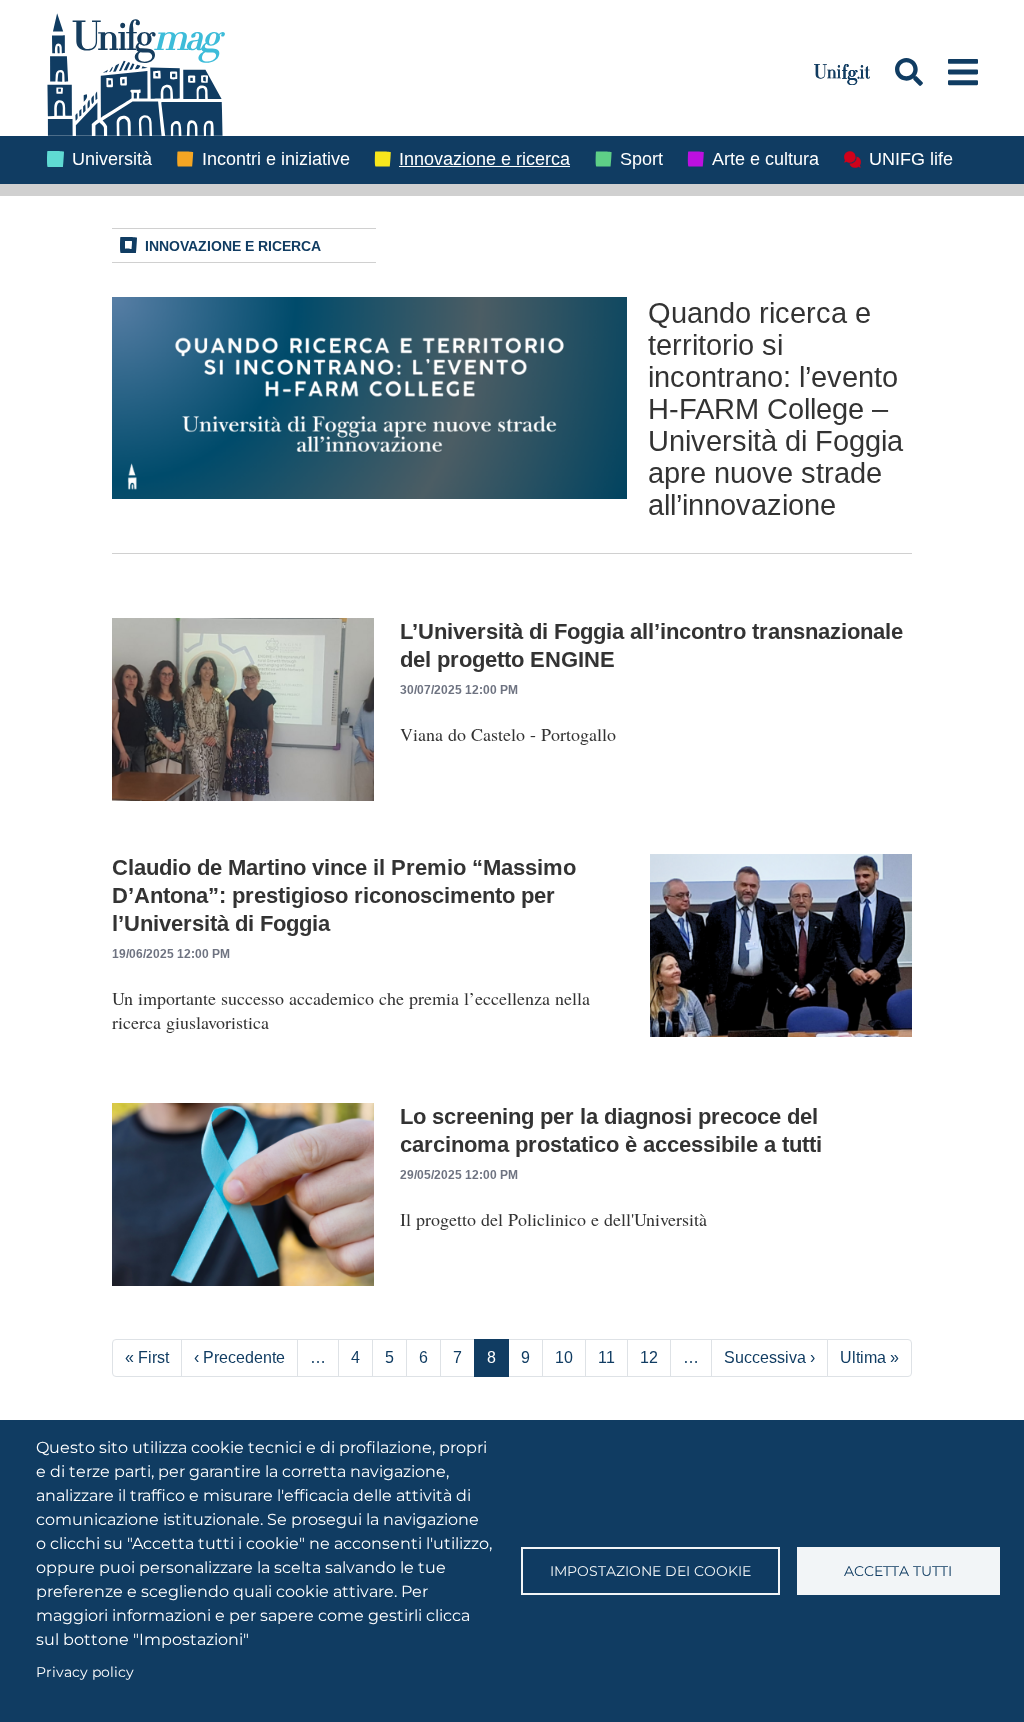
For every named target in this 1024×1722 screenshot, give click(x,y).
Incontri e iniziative (276, 159)
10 (564, 1357)
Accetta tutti (898, 1571)
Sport (641, 159)
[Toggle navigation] (963, 72)
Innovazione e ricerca (484, 159)
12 (649, 1357)
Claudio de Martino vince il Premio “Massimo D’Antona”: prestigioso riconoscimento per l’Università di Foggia (344, 895)
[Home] (418, 72)
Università (112, 159)
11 (606, 1357)
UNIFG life (911, 159)
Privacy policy (85, 1672)
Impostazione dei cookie (650, 1571)
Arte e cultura (765, 159)
